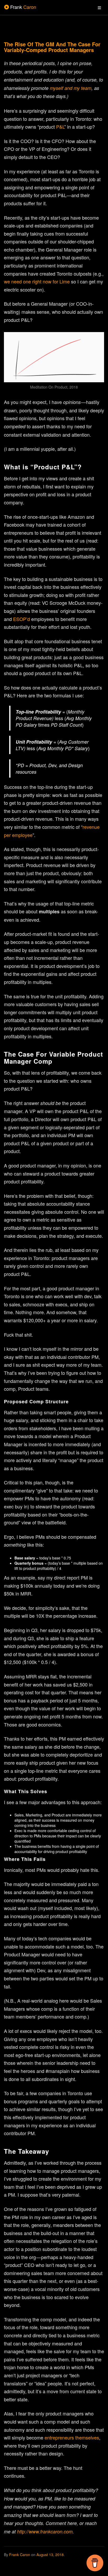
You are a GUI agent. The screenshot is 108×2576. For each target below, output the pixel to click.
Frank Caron (20, 2555)
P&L (60, 127)
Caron (23, 7)
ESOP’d (21, 619)
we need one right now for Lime (37, 281)
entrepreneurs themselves (72, 2437)
